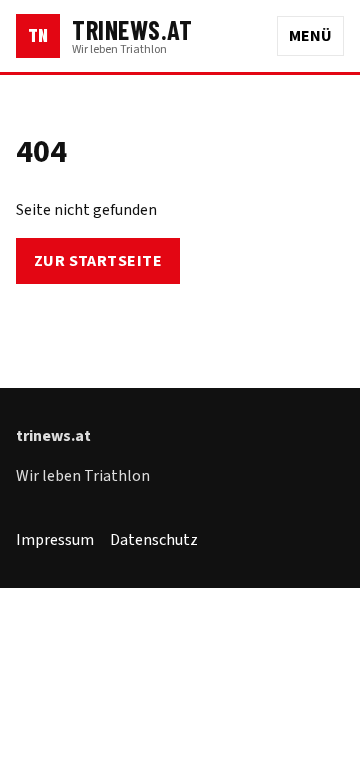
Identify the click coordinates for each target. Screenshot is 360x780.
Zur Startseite (98, 261)
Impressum (55, 540)
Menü (310, 36)
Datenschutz (154, 540)
